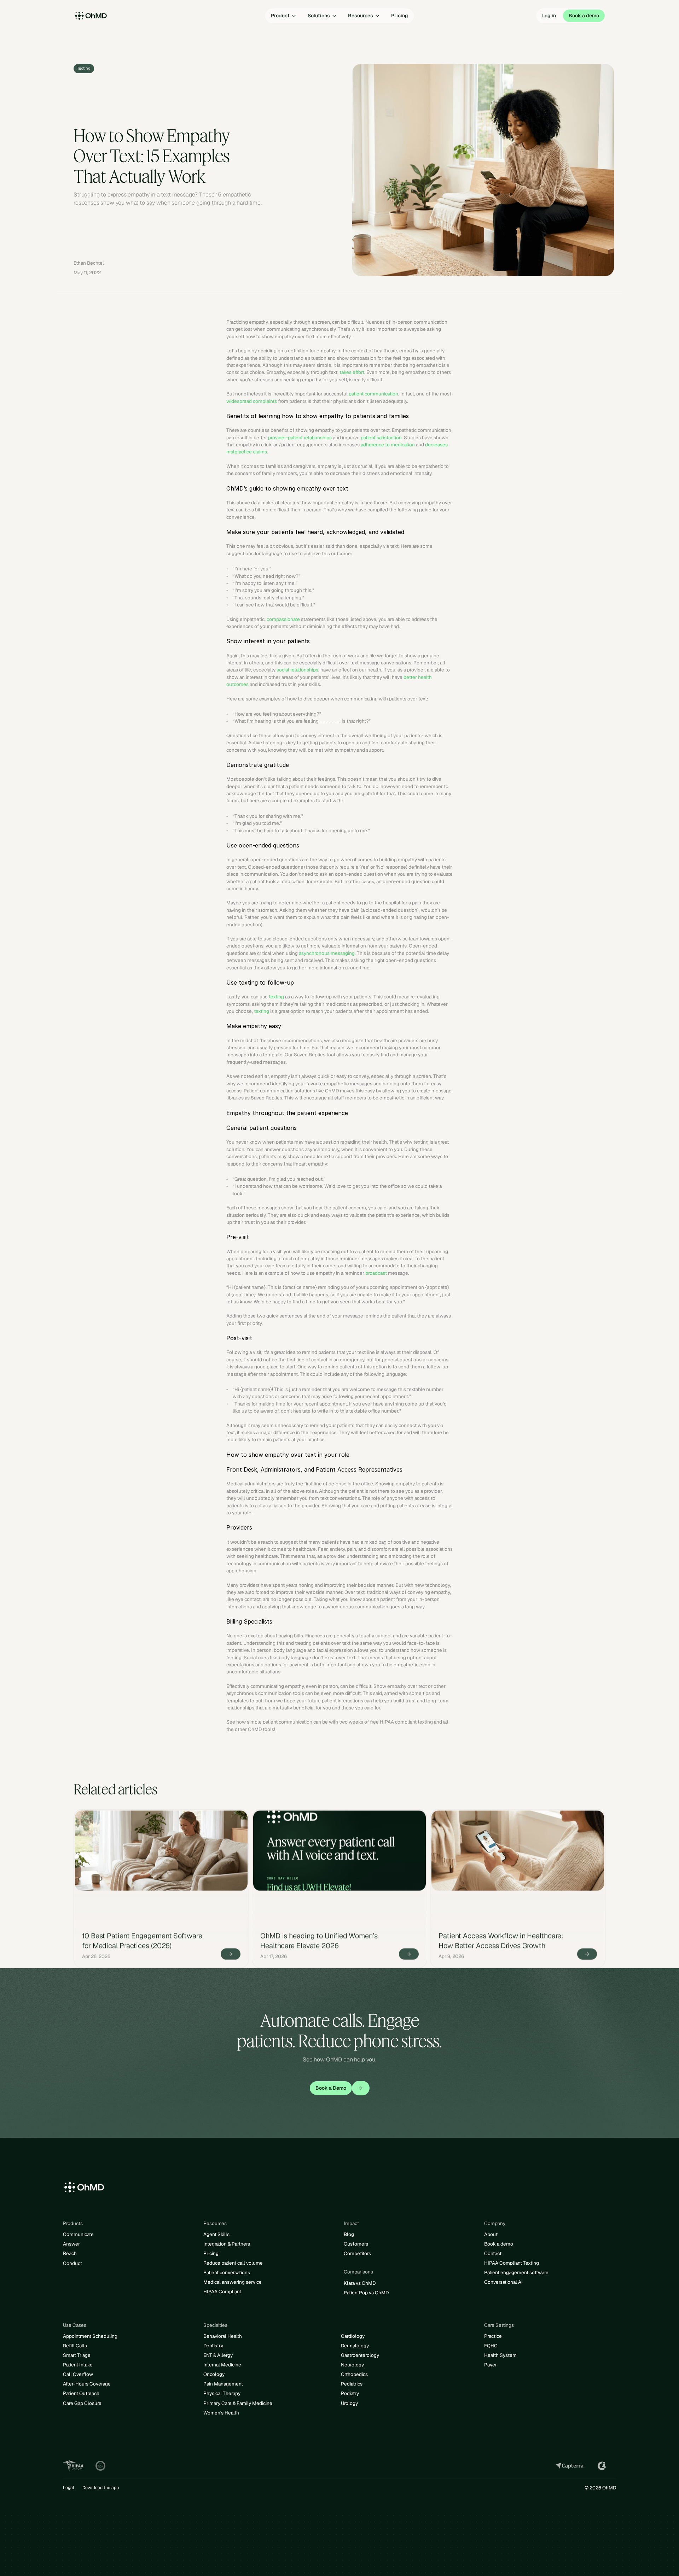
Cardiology (353, 2336)
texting (276, 997)
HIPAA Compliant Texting (512, 2263)
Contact (493, 2253)
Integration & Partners (227, 2244)
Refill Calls (75, 2346)
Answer (71, 2244)
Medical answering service (233, 2282)
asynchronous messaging (327, 953)
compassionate (283, 619)
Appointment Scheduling (90, 2336)
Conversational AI (503, 2282)
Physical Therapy (222, 2393)
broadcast (376, 1273)
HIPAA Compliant (222, 2292)
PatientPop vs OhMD (366, 2293)
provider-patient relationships (300, 438)
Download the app (101, 2488)
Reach (70, 2253)
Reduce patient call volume (233, 2263)
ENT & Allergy (218, 2355)
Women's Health (221, 2413)
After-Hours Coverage (87, 2384)
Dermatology (355, 2346)
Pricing (211, 2253)
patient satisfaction (381, 438)
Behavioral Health (223, 2336)
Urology (349, 2403)
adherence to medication (388, 445)
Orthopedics (354, 2374)
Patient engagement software (516, 2272)
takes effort (352, 372)
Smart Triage (77, 2355)
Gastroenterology (360, 2355)
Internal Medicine (222, 2365)
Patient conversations (227, 2272)
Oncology (214, 2374)
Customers (356, 2244)
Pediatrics (352, 2384)
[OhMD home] (108, 16)
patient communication (373, 394)
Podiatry (350, 2393)
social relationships (297, 670)
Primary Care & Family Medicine (238, 2403)
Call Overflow (78, 2374)
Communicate (78, 2234)
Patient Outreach (81, 2393)
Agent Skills (216, 2234)
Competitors (357, 2253)
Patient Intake (78, 2365)
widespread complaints (252, 401)
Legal (68, 2488)
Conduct (72, 2263)
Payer (491, 2365)
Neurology (352, 2365)
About (491, 2234)
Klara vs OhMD (360, 2283)
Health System (500, 2355)
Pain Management (223, 2384)
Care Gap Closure (82, 2403)
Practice (493, 2336)
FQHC (491, 2346)
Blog (349, 2234)
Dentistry (213, 2346)
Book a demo (499, 2244)
